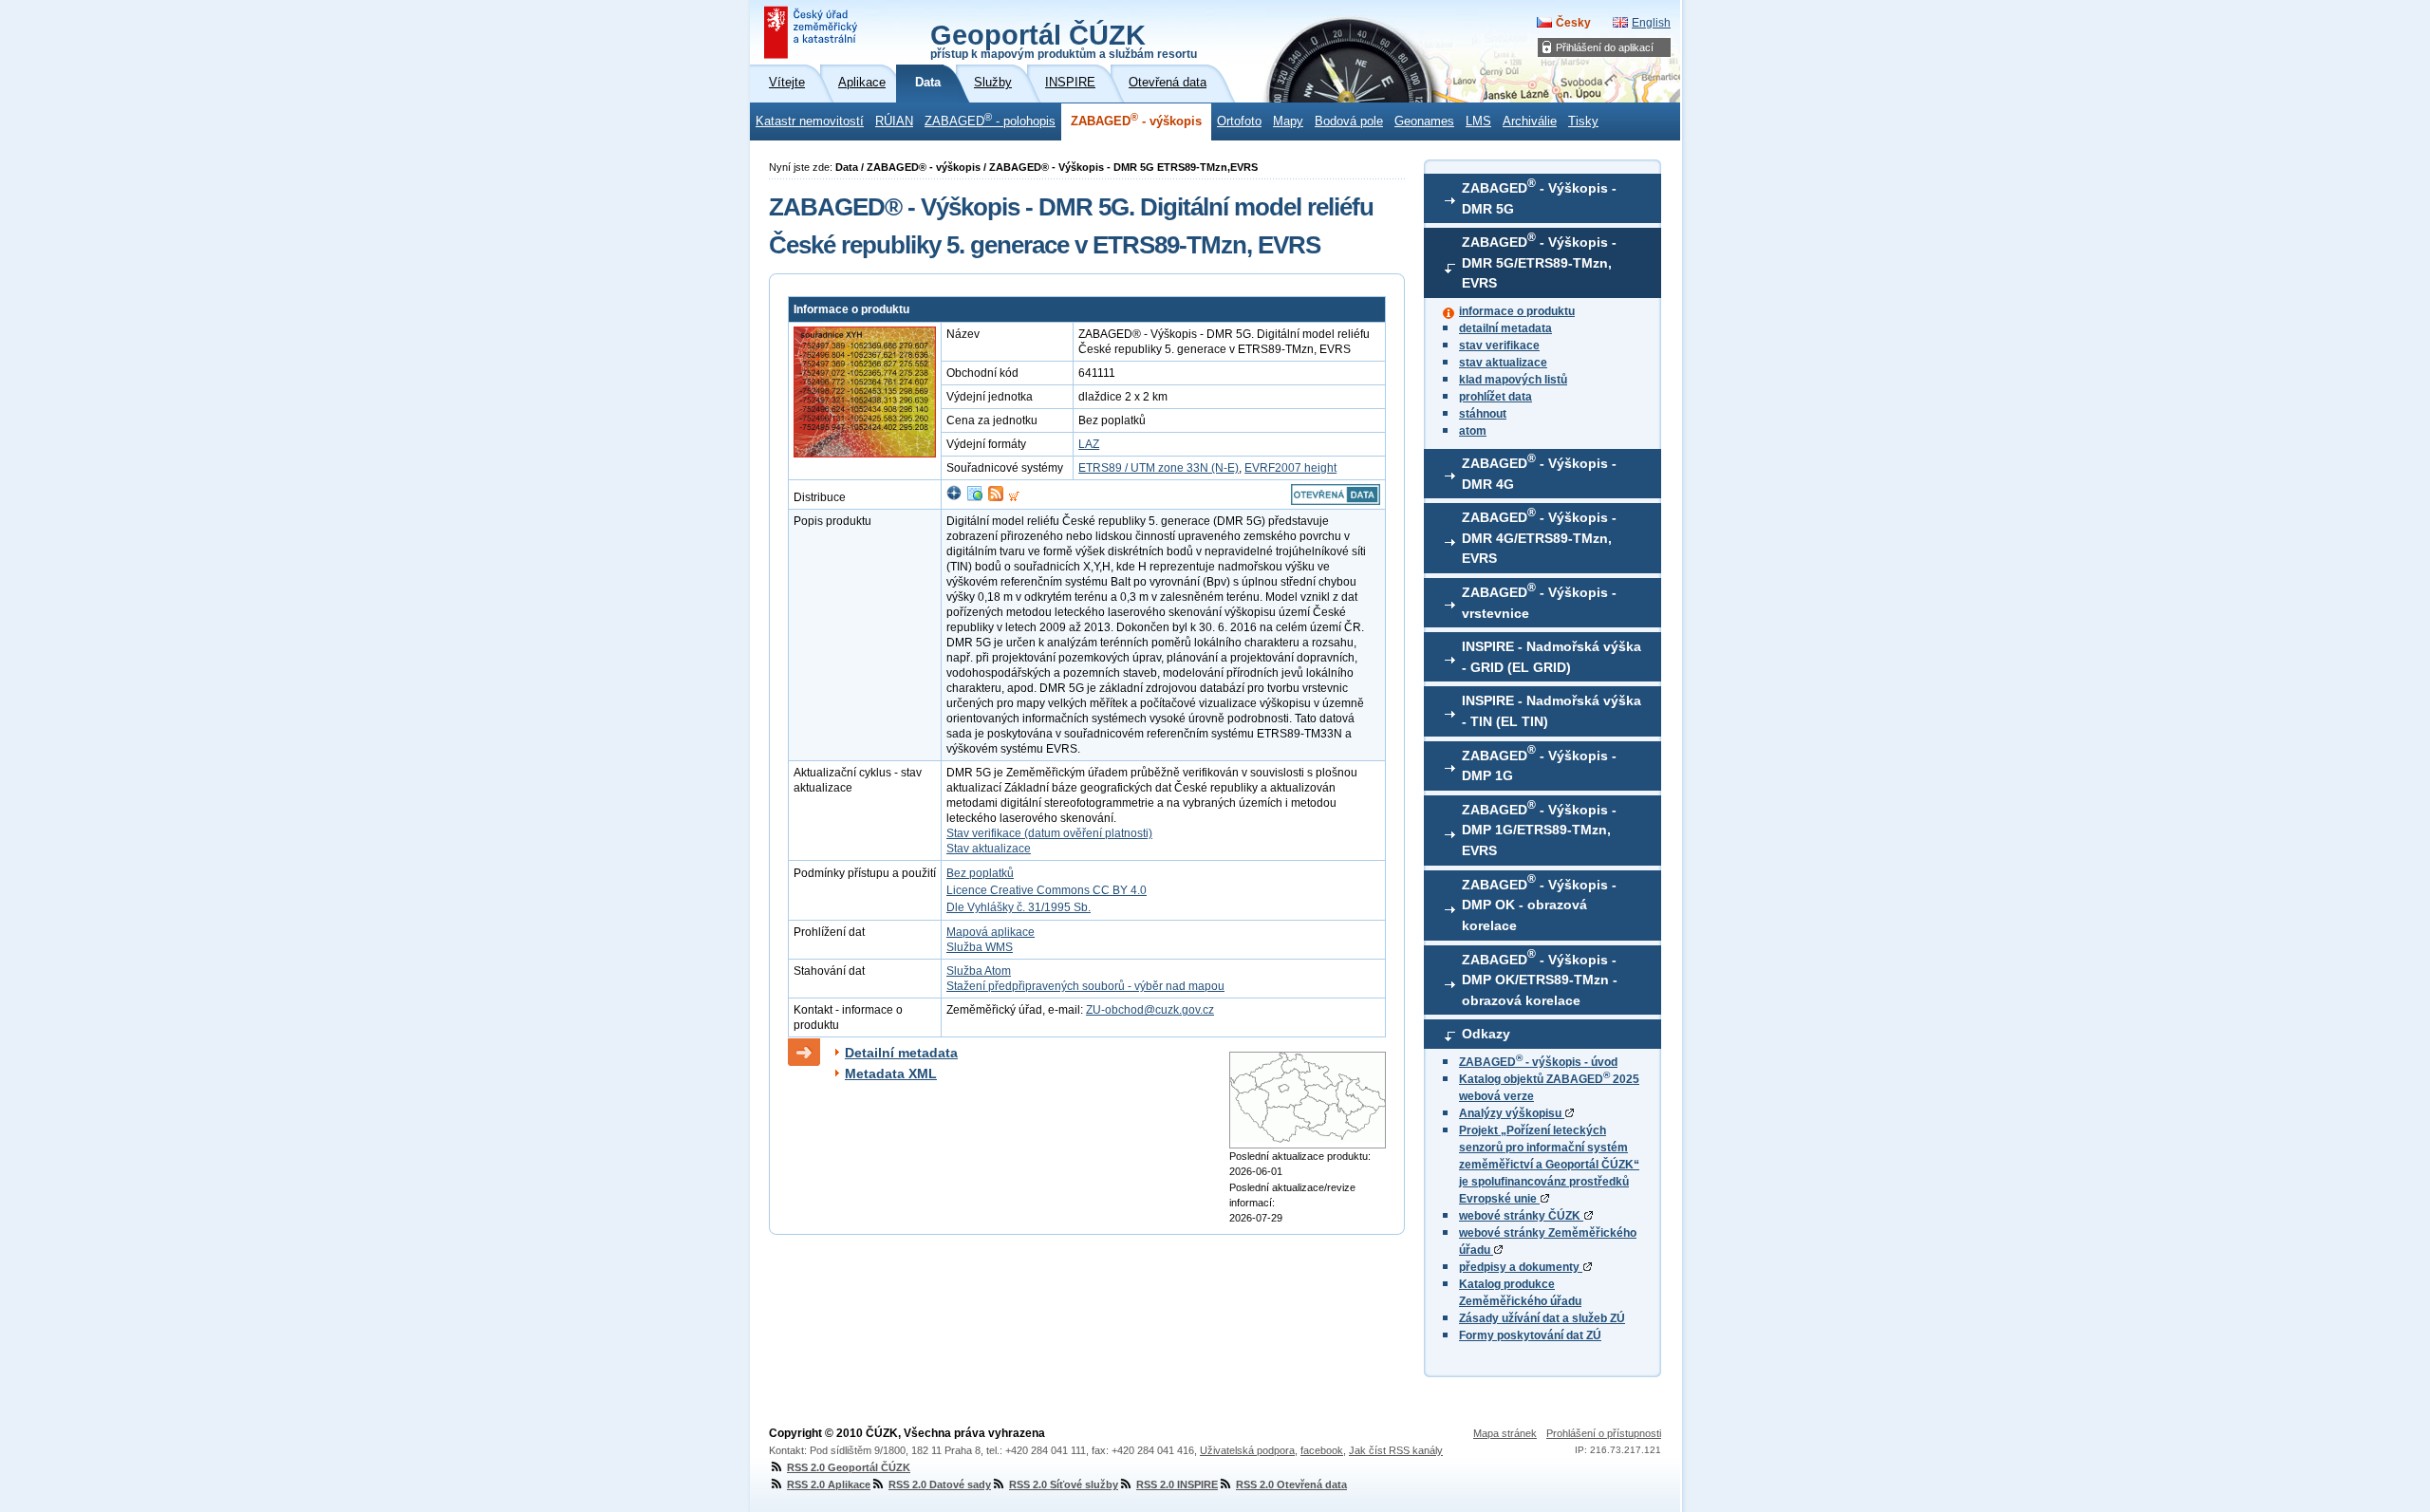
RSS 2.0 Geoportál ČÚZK (849, 1467)
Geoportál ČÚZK (1064, 40)
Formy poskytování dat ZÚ (1530, 1335)
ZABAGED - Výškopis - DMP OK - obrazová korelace (1539, 903)
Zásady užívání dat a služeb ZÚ (1542, 1318)
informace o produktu (1517, 311)
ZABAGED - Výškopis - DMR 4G (1539, 472)
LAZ (1089, 444)
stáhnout (1483, 414)
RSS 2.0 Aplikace (829, 1484)
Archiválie (1530, 121)
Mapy (1288, 121)
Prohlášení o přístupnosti (1604, 1433)
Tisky (1583, 121)
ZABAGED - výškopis (1136, 120)
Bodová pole (1349, 121)
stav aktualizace (1503, 363)
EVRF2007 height (1290, 468)
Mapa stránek (1505, 1433)
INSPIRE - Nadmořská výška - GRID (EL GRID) (1551, 657)
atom (1473, 431)
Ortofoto (1239, 121)
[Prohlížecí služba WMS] (975, 497)
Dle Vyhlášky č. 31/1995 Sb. (1019, 907)
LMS (1478, 121)
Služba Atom (979, 971)
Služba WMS (980, 947)
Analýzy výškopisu (1512, 1113)
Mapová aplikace (991, 932)
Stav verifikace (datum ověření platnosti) (1049, 833)
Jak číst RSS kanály (1396, 1450)
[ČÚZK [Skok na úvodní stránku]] (813, 32)
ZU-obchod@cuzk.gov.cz (1150, 1010)
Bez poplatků (980, 873)
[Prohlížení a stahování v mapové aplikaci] (954, 497)
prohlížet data (1495, 397)
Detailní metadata (901, 1053)
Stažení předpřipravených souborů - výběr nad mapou (1085, 986)
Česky (1573, 23)
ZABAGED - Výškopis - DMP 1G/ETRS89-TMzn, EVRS (1539, 829)
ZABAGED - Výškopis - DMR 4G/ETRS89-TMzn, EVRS (1539, 536)
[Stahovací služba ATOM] (996, 497)
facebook (1322, 1450)
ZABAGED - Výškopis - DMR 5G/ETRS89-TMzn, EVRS (1539, 261)
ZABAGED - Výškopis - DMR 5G (1539, 196)
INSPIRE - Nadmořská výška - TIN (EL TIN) (1551, 711)
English (1651, 23)
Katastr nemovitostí (810, 121)
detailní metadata (1505, 328)
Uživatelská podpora (1247, 1450)
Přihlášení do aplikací (1605, 47)
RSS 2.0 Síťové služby (1064, 1484)
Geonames (1424, 121)
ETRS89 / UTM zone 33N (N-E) (1159, 468)
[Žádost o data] (1014, 497)
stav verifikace (1499, 345)
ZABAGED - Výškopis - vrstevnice (1539, 601)
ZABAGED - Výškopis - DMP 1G (1539, 763)
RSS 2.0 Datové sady (940, 1484)
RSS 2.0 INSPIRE (1177, 1484)
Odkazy (1486, 1034)
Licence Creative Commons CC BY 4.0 (1047, 890)
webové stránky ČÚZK (1521, 1216)
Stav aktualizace (989, 849)
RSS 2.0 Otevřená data (1291, 1484)
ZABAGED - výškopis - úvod (1538, 1062)
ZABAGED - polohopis (990, 120)
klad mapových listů (1513, 380)
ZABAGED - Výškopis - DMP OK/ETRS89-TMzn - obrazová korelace (1540, 978)
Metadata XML (891, 1073)
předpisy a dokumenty (1521, 1267)
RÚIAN (894, 121)
